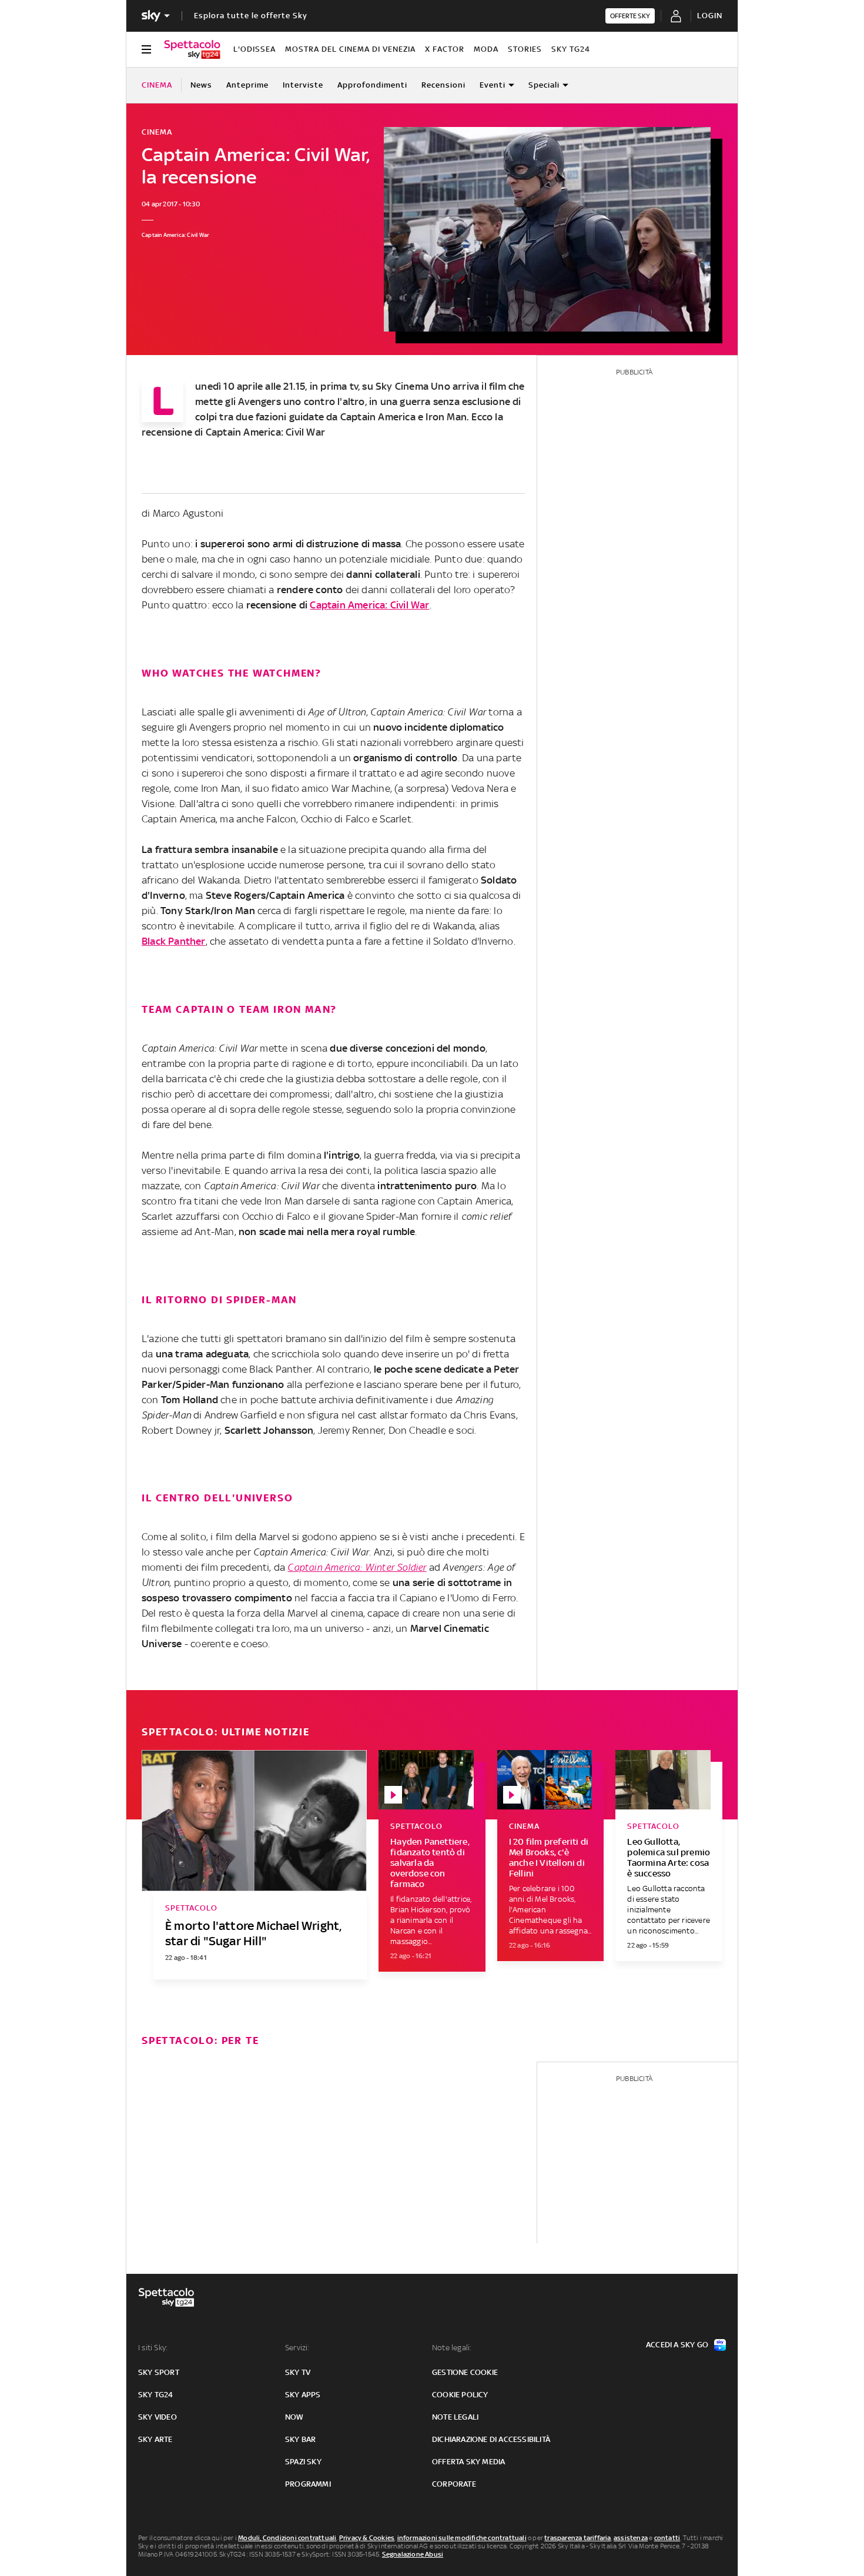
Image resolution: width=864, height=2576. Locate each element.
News (201, 85)
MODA (486, 49)
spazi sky (303, 2462)
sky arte (155, 2439)
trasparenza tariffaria (577, 2538)
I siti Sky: (153, 2348)
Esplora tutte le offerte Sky (251, 16)
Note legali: (452, 2348)
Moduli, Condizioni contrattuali (287, 2538)
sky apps (303, 2395)
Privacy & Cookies (367, 2538)
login (710, 16)
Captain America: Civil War (369, 605)
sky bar (300, 2439)
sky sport (159, 2372)
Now (294, 2417)
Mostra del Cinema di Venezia (350, 49)
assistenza (631, 2538)
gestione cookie (465, 2372)
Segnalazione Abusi (413, 2554)
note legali (455, 2417)
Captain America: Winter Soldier (357, 1567)
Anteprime (247, 85)
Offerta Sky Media (468, 2462)
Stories (525, 49)
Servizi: (297, 2348)
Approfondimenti (372, 85)
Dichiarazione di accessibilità (491, 2439)
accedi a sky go (677, 2345)
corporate (454, 2484)
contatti (667, 2538)
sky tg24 (156, 2395)
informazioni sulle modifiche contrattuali (462, 2538)
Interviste (303, 85)
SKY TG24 (571, 49)
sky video (158, 2417)
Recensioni (443, 85)
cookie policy (460, 2395)
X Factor (445, 49)
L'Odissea (254, 49)
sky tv (298, 2372)
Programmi (308, 2484)
